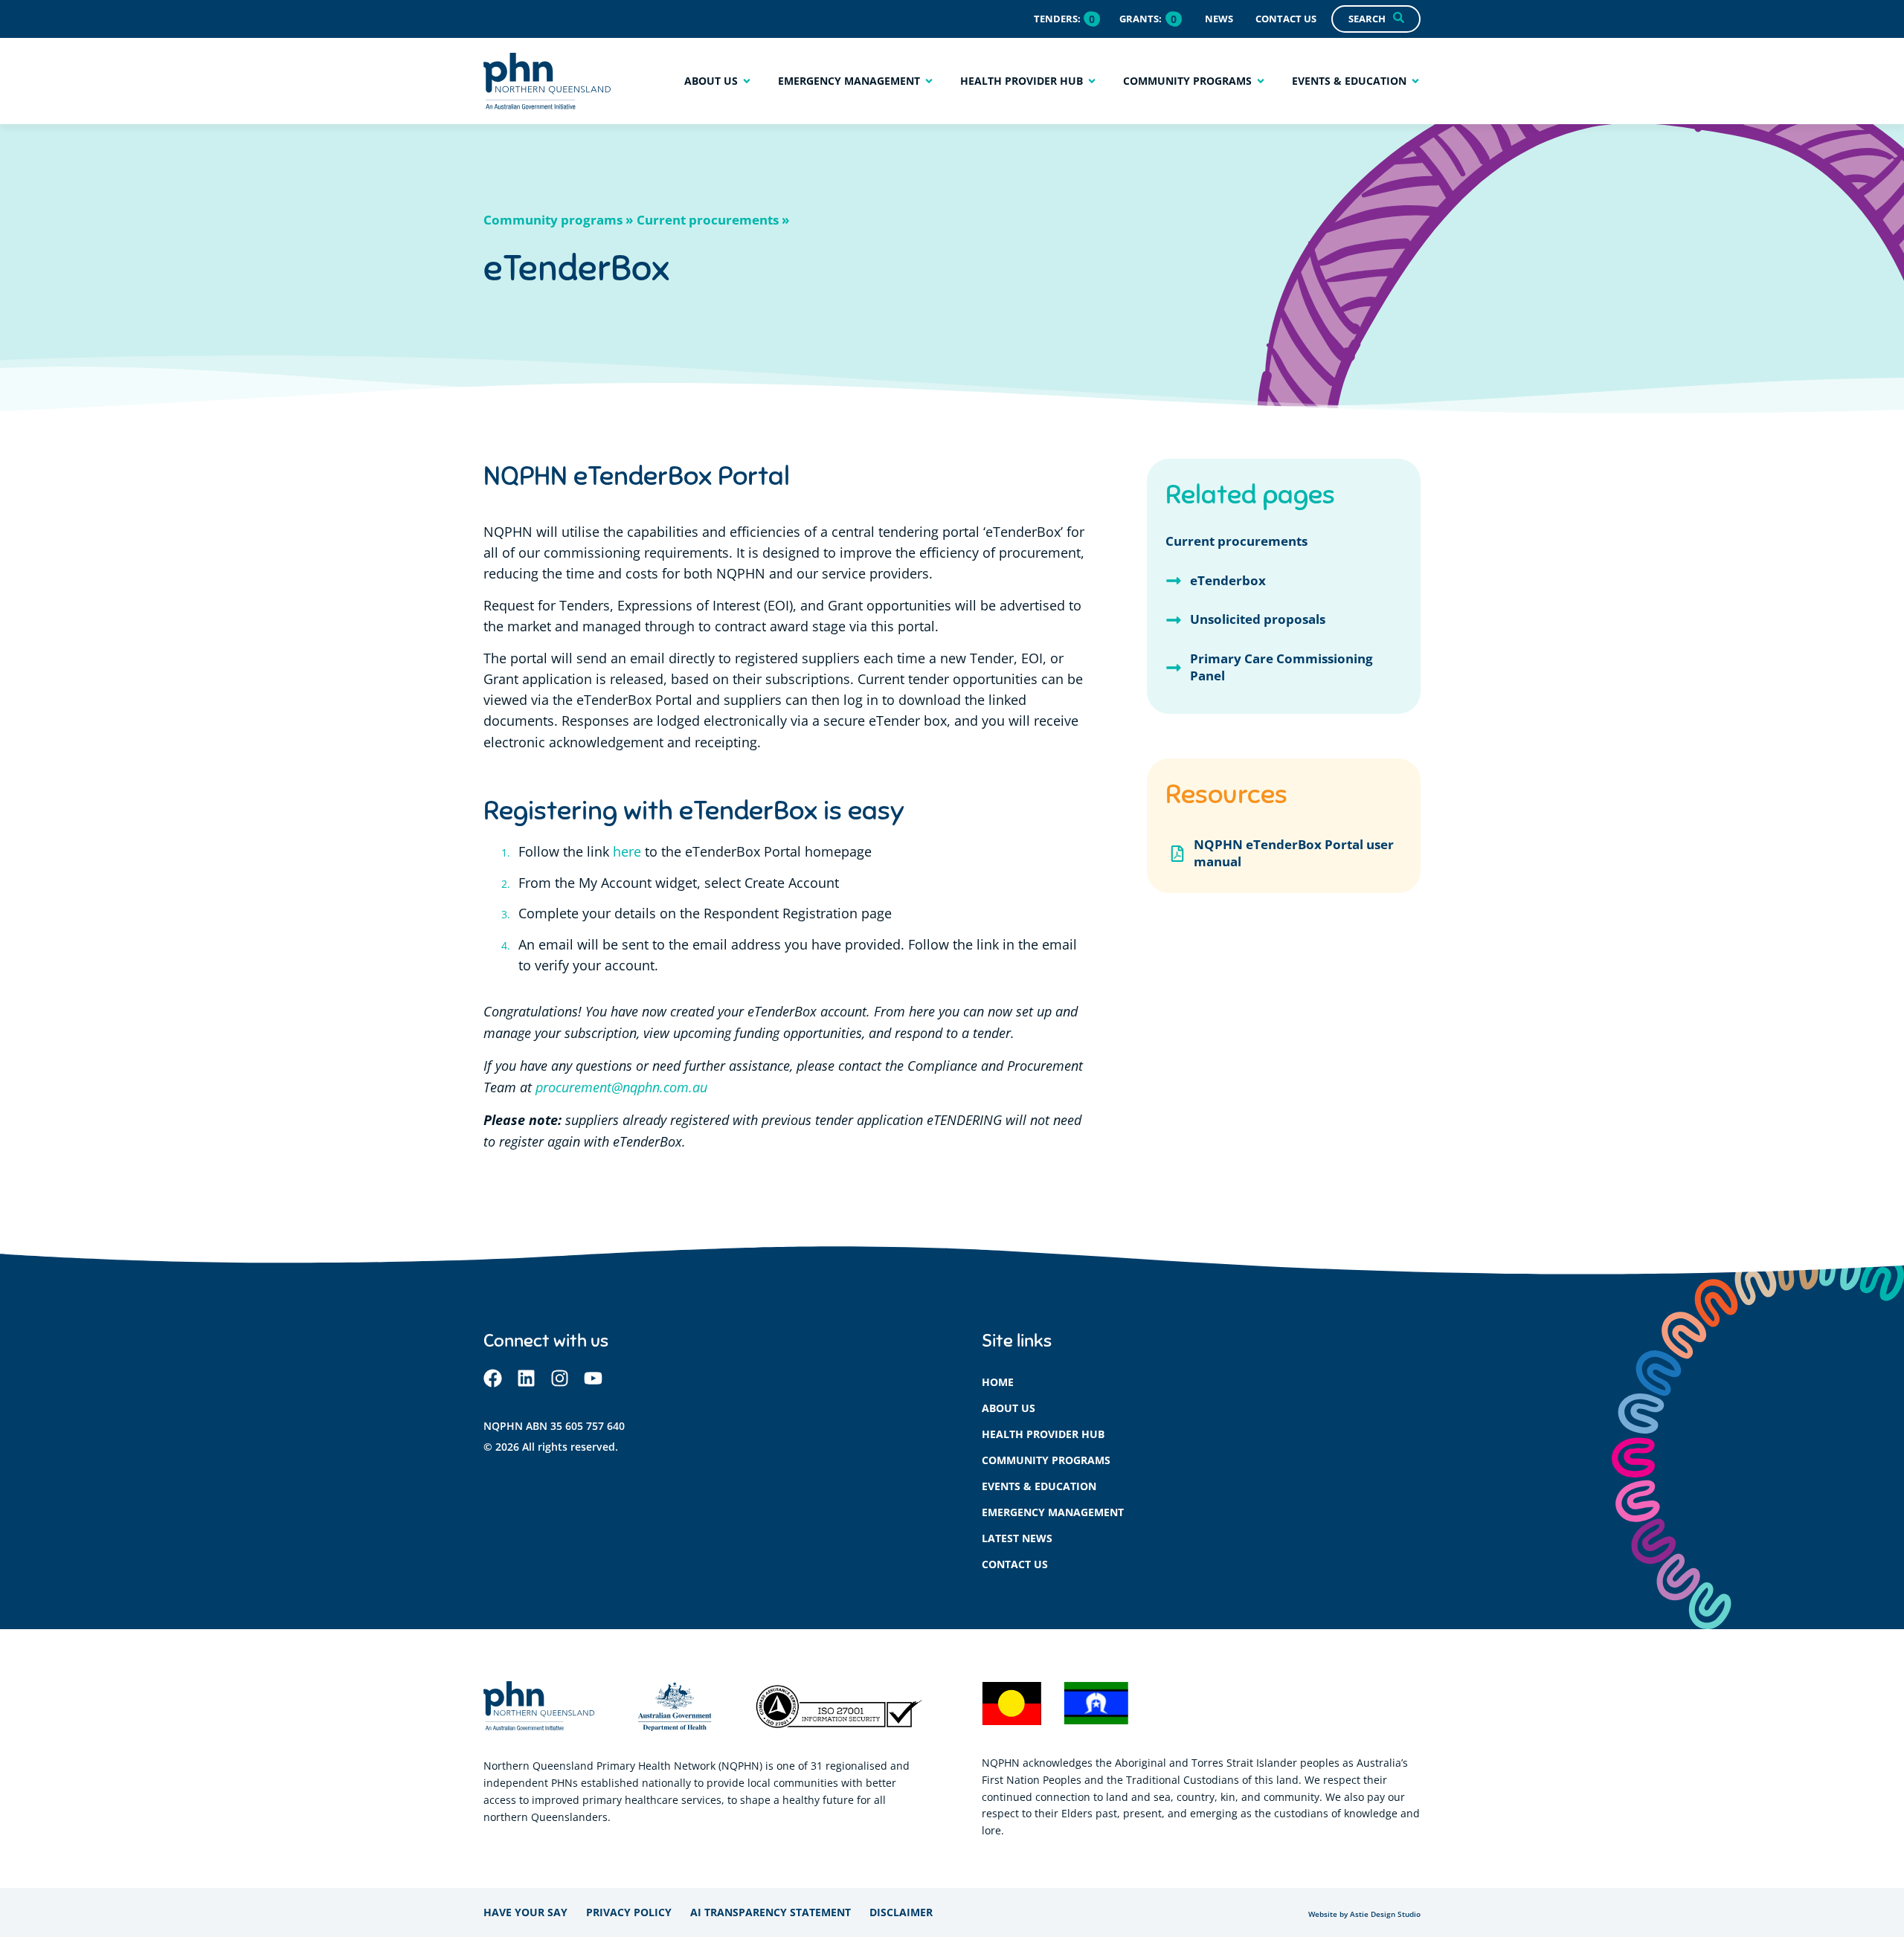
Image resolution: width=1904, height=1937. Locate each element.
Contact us (1015, 1564)
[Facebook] (493, 1378)
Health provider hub (1043, 1434)
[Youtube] (593, 1378)
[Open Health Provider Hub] (1092, 81)
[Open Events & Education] (1415, 81)
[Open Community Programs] (1261, 81)
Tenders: (1057, 19)
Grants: (1141, 19)
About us (1009, 1408)
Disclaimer (901, 1912)
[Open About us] (747, 81)
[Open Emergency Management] (929, 81)
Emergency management (1053, 1512)
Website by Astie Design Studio (1364, 1914)
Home (998, 1382)
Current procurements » (713, 220)
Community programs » (558, 220)
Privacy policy (629, 1912)
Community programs (1046, 1460)
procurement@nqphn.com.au (621, 1087)
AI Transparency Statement (771, 1912)
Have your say (525, 1912)
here (627, 852)
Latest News (1017, 1538)
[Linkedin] (526, 1378)
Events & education (1039, 1486)
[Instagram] (560, 1378)
